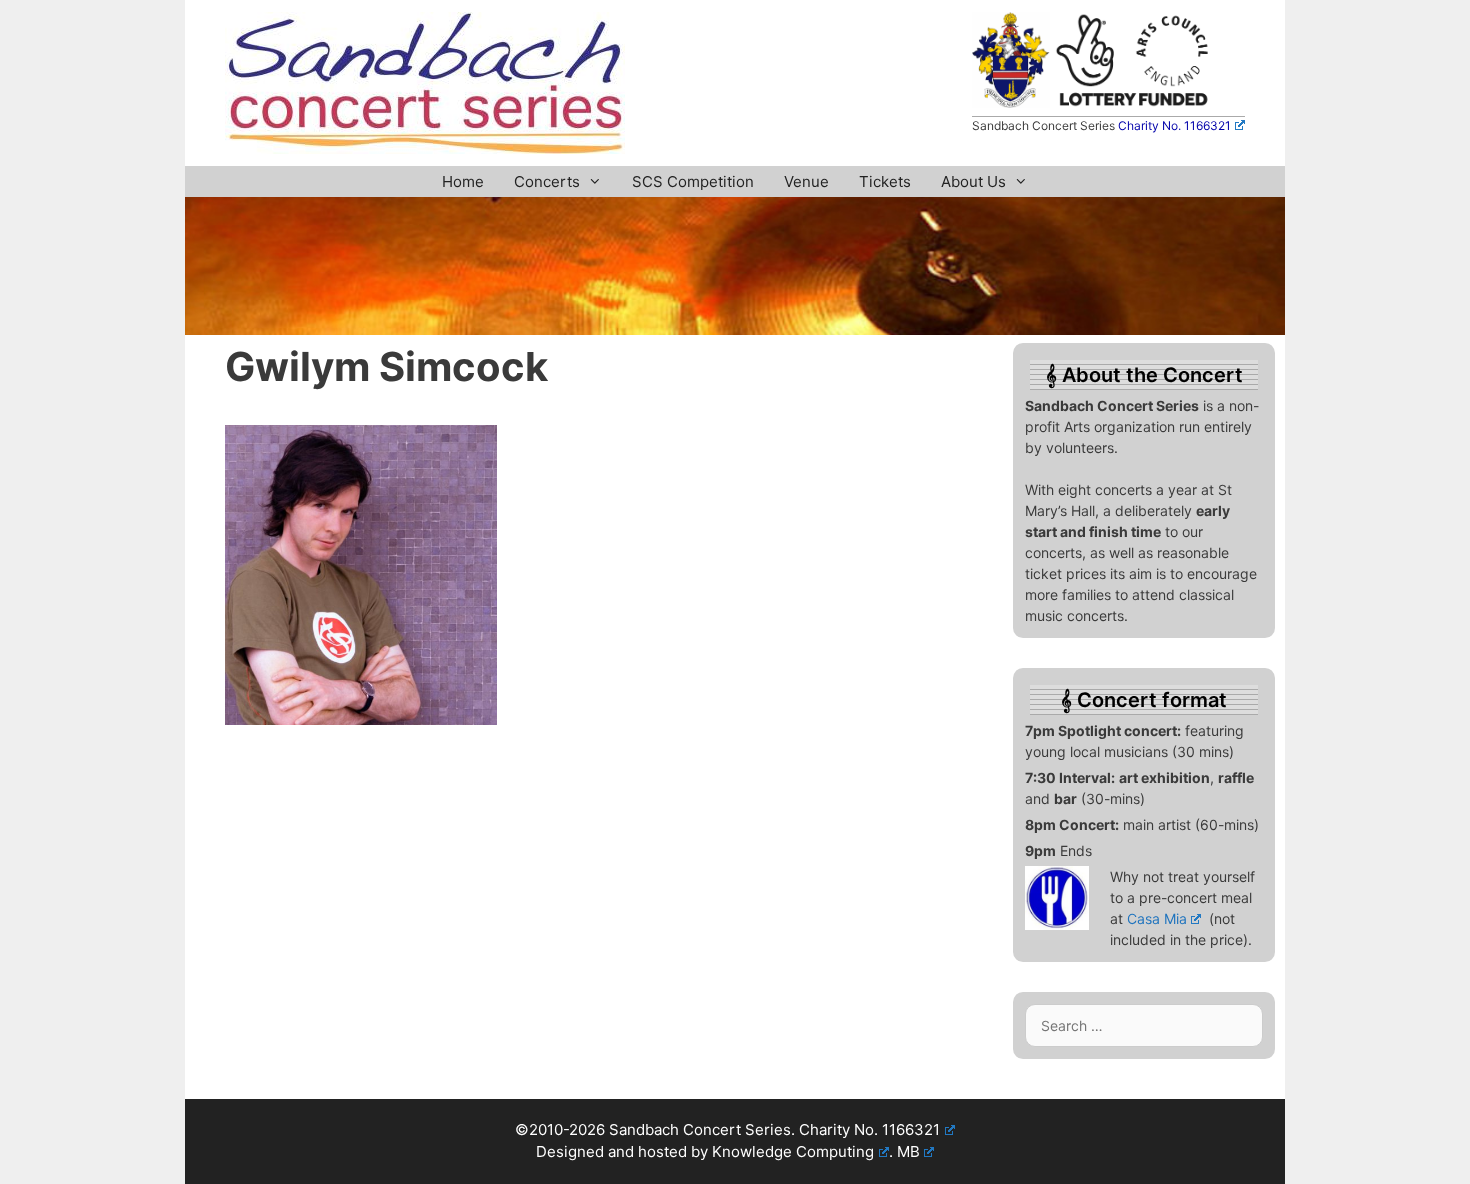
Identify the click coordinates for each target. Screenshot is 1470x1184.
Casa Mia (1157, 918)
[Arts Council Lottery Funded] (1133, 102)
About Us (973, 181)
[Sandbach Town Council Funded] (1010, 102)
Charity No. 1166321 (1174, 125)
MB (908, 1151)
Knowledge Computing (793, 1151)
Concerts (547, 181)
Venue (806, 181)
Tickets (885, 181)
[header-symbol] (735, 329)
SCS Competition (693, 181)
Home (463, 181)
